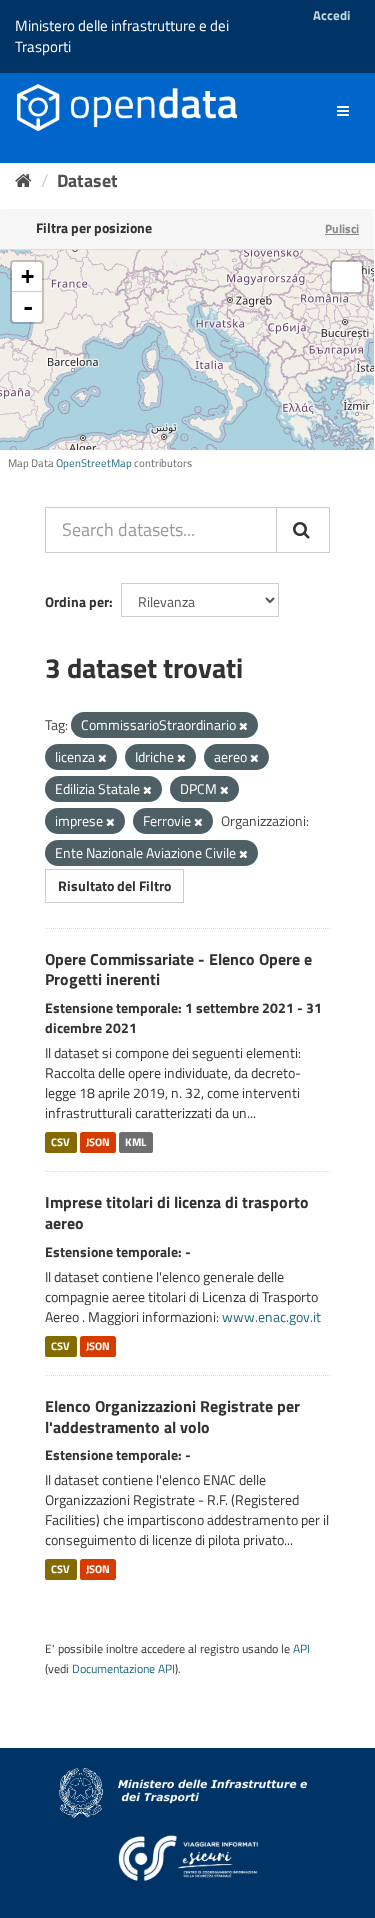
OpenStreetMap (94, 463)
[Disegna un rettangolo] (347, 277)
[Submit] (303, 530)
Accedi (331, 15)
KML (135, 1142)
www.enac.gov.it (271, 1316)
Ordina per (77, 601)
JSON (98, 1142)
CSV (60, 1142)
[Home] (23, 180)
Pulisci (342, 228)
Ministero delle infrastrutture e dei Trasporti (122, 36)
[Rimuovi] (243, 726)
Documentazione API (123, 1669)
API (301, 1649)
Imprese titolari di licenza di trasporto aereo (177, 1212)
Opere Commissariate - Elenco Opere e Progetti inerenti (178, 969)
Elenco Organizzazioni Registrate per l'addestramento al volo (172, 1416)
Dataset (87, 180)
